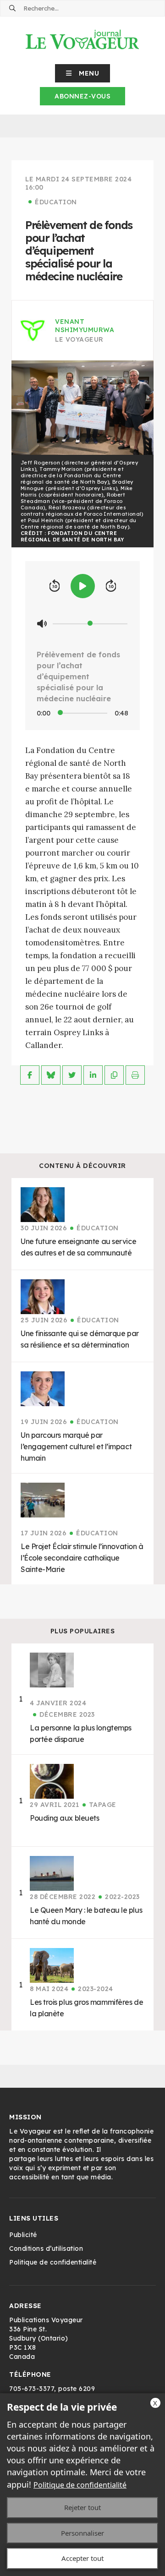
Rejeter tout (82, 2507)
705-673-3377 (32, 2389)
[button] (83, 73)
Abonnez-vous (82, 96)
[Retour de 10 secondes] (55, 586)
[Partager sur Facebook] (30, 1075)
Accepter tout (82, 2558)
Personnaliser (82, 2533)
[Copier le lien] (114, 1075)
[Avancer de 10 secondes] (111, 586)
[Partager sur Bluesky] (51, 1075)
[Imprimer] (135, 1075)
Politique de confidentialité (80, 2485)
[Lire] (83, 586)
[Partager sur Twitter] (72, 1075)
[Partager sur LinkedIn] (93, 1075)
